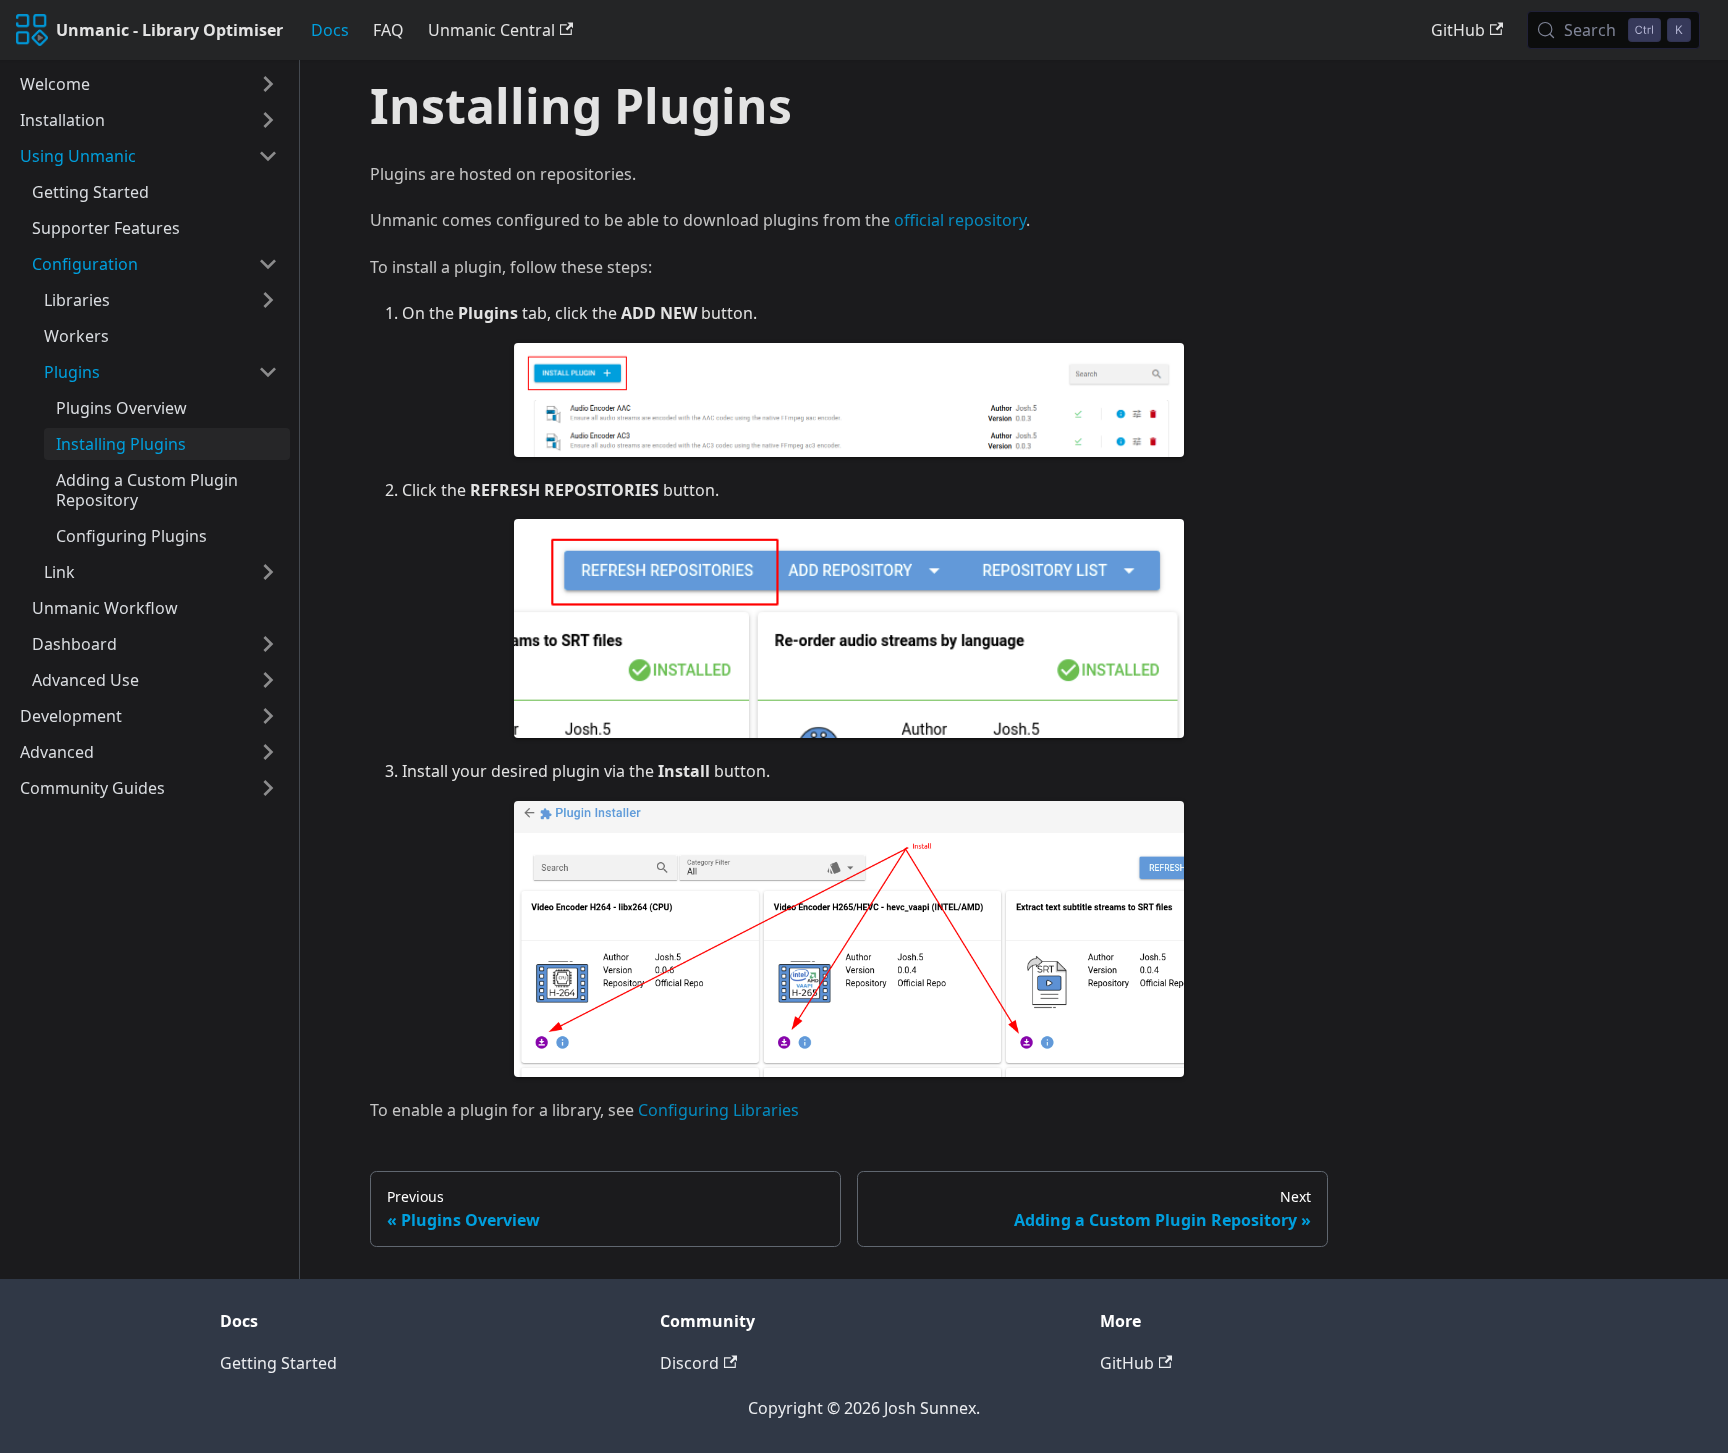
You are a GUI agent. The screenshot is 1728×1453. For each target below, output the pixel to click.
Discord (689, 1363)
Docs (330, 30)
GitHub (1458, 30)
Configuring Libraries (718, 1110)
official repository (960, 220)
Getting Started (278, 1363)
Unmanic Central (491, 30)
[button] (149, 84)
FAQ (388, 30)
